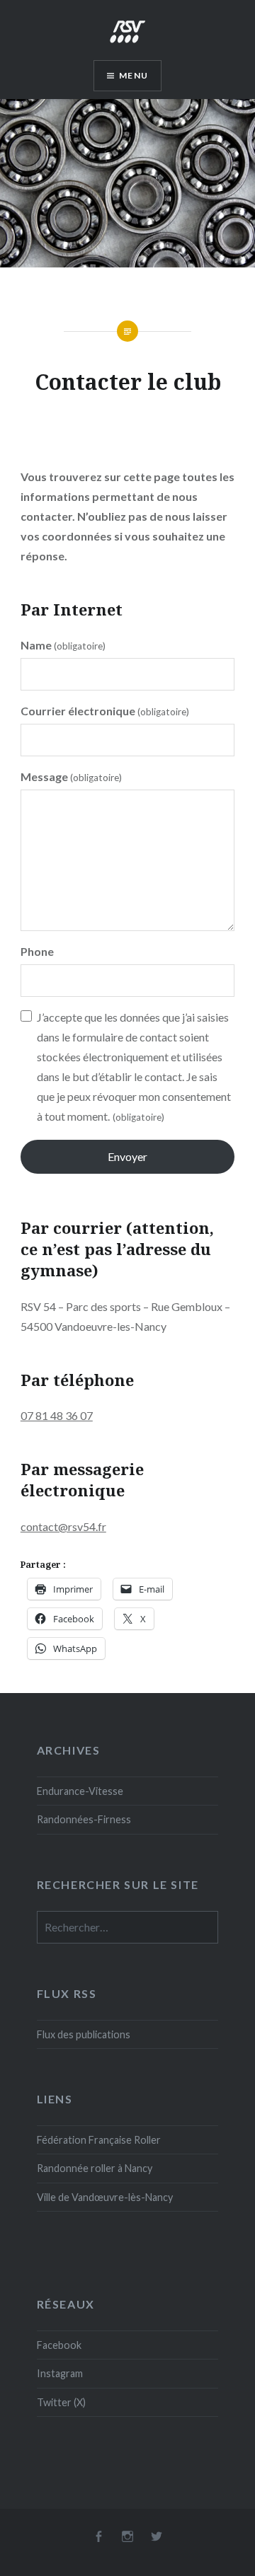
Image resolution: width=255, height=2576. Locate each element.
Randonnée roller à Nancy (95, 2168)
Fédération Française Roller (99, 2140)
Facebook (59, 2345)
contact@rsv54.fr (63, 1526)
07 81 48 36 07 (57, 1415)
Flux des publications (84, 2034)
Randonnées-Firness (84, 1819)
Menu (134, 75)
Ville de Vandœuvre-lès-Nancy (105, 2197)
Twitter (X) (61, 2402)
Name (63, 645)
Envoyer (127, 1156)
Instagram (60, 2373)
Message (71, 776)
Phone (37, 951)
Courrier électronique (105, 711)
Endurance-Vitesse (80, 1791)
